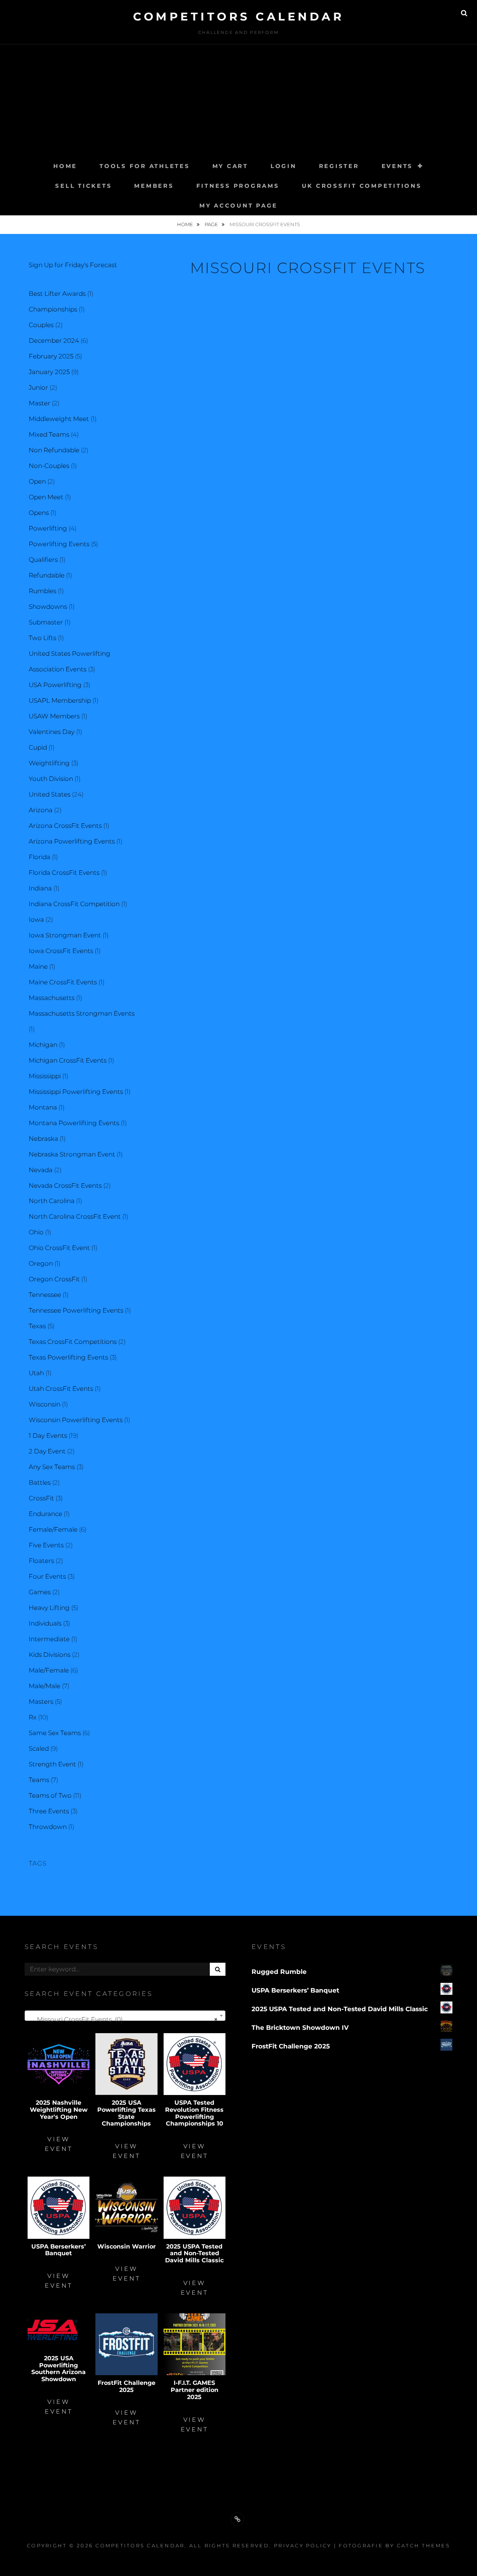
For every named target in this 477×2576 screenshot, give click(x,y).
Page (212, 224)
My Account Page (238, 205)
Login (284, 166)
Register (339, 166)
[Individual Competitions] (237, 2519)
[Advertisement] (238, 100)
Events (397, 166)
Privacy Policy (303, 2545)
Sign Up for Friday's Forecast (73, 265)
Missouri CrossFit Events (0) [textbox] (123, 2019)
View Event (59, 2144)
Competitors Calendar (238, 17)
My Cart (230, 166)
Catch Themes (424, 2545)
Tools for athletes (145, 166)
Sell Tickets (83, 186)
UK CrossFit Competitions (362, 186)
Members (154, 186)
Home (65, 166)
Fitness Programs (238, 186)
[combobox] (125, 2016)
